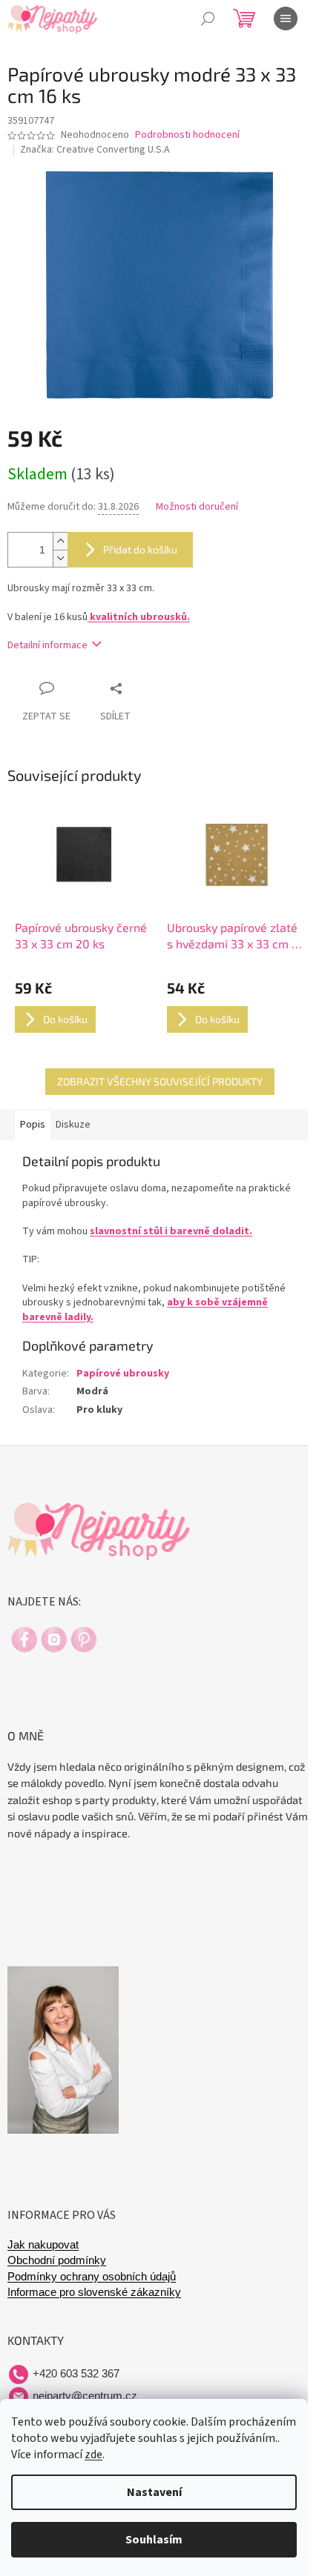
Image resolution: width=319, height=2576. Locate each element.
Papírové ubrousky (123, 1374)
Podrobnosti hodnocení (187, 135)
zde (93, 2454)
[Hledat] (208, 19)
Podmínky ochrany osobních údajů (92, 2277)
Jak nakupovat (43, 2245)
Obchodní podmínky (57, 2260)
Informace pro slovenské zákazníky (94, 2292)
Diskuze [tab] (73, 1125)
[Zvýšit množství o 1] (60, 541)
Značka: (95, 150)
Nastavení (154, 2492)
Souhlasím (154, 2540)
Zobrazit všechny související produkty (160, 1081)
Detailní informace (47, 645)
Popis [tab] (33, 1125)
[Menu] (286, 19)
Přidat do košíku (140, 549)
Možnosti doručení (197, 507)
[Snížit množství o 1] (60, 558)
